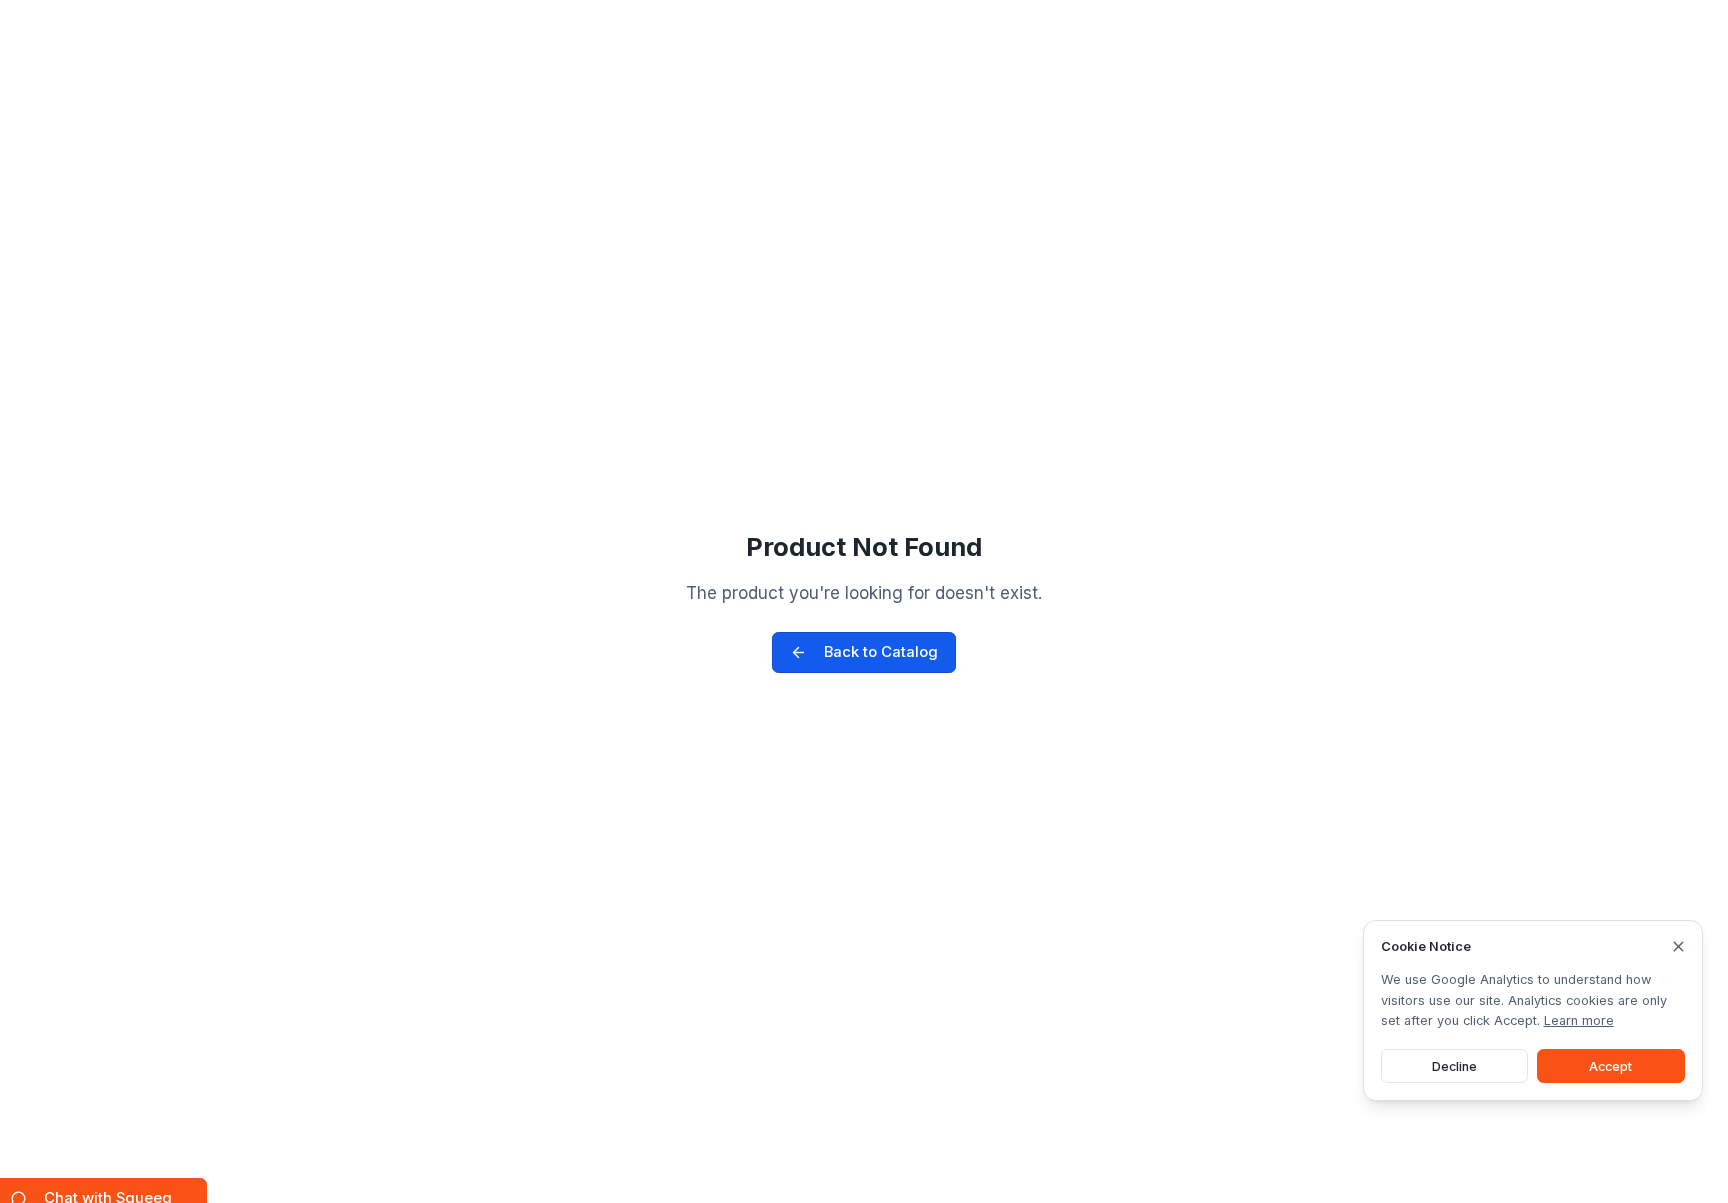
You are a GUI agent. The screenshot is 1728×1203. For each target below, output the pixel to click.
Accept (1610, 1066)
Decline (1454, 1066)
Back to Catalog (881, 652)
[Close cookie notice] (1678, 946)
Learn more (1579, 1020)
